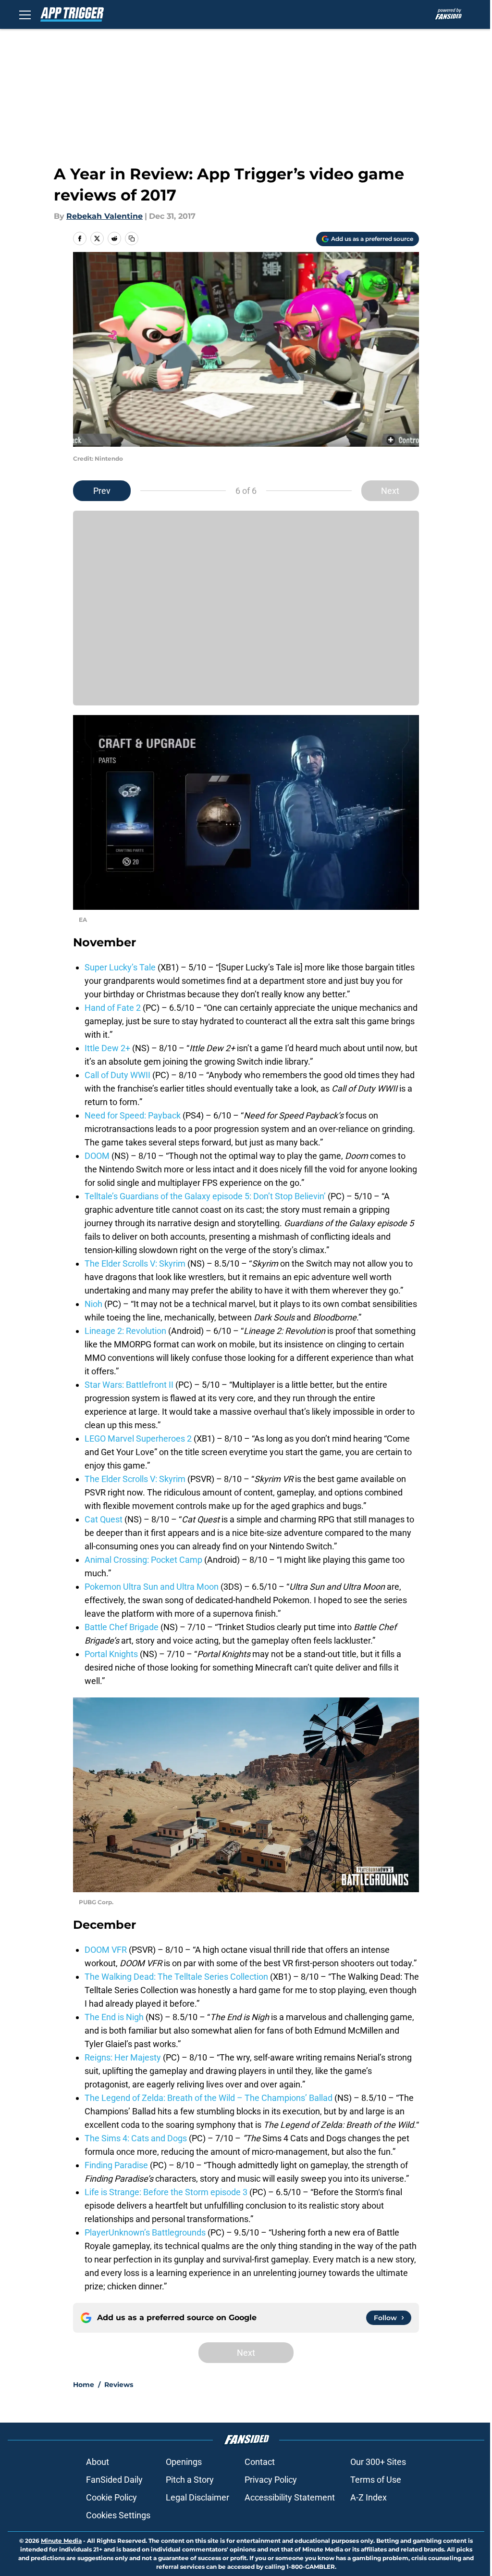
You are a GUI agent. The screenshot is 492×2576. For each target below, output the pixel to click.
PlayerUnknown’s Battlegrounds (145, 2232)
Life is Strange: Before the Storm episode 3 (166, 2192)
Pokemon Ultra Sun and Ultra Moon (152, 1587)
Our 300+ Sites (378, 2462)
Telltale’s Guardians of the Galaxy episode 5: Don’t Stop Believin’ (205, 1196)
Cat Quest (105, 1519)
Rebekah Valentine (105, 216)
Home (84, 2385)
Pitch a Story (190, 2480)
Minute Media (61, 2541)
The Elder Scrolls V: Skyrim (135, 1263)
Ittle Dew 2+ (107, 1048)
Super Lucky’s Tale (120, 967)
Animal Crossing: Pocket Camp (143, 1560)
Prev (102, 491)
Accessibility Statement (290, 2497)
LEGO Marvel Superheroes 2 (139, 1439)
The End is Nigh (114, 2017)
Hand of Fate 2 (113, 1008)
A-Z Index (369, 2497)
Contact (260, 2462)
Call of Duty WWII (117, 1075)
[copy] (132, 239)
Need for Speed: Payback (133, 1115)
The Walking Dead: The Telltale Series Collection (176, 1977)
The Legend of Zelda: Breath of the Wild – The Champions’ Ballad (209, 2098)
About (98, 2462)
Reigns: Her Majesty (123, 2057)
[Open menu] (25, 14)
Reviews (119, 2385)
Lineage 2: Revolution (125, 1331)
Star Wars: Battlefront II (129, 1385)
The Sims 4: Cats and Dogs (136, 2138)
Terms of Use (376, 2480)
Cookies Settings (118, 2515)
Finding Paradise (117, 2165)
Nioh (94, 1304)
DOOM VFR (106, 1950)
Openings (184, 2462)
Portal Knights (111, 1654)
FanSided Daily (114, 2480)
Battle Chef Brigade (122, 1627)
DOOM (98, 1156)
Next (390, 491)
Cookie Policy (111, 2497)
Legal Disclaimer (197, 2497)
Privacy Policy (271, 2480)
